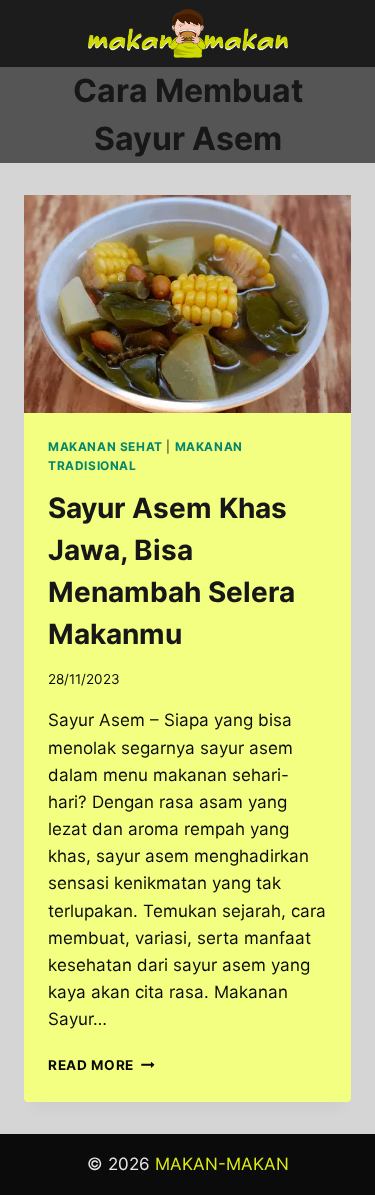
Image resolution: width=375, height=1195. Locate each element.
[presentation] (187, 304)
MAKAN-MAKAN (222, 1164)
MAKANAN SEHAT (105, 446)
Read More (101, 1065)
